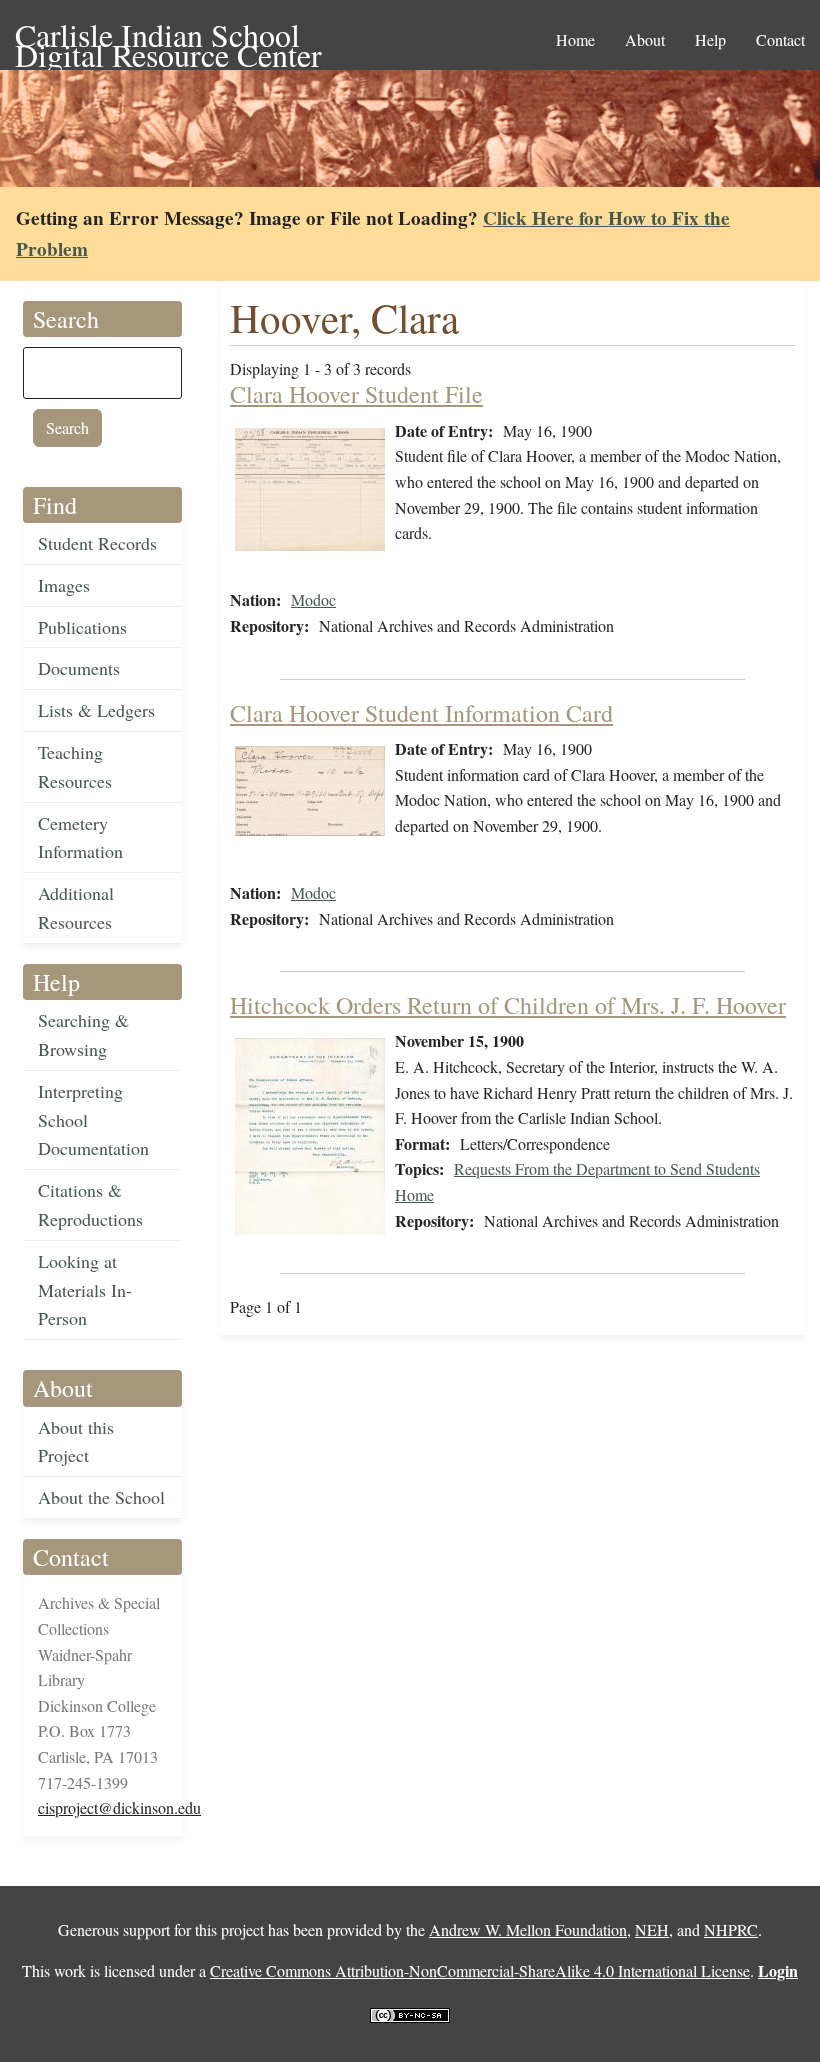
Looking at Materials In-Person (85, 1290)
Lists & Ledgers (96, 710)
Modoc (313, 599)
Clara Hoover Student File (356, 394)
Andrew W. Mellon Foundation (528, 1929)
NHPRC (731, 1929)
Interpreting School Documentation (93, 1120)
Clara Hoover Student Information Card (421, 713)
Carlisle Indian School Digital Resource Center (168, 36)
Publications (82, 627)
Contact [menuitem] (780, 39)
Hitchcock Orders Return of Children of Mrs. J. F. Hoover (508, 1005)
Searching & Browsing (83, 1034)
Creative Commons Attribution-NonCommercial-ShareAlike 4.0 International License (480, 1970)
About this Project (76, 1441)
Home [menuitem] (575, 39)
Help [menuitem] (710, 39)
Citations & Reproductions (90, 1204)
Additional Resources (76, 907)
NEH (652, 1929)
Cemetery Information (80, 837)
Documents (79, 668)
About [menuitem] (645, 39)
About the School (101, 1497)
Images (64, 585)
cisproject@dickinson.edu (119, 1807)
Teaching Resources (75, 766)
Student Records (97, 543)
